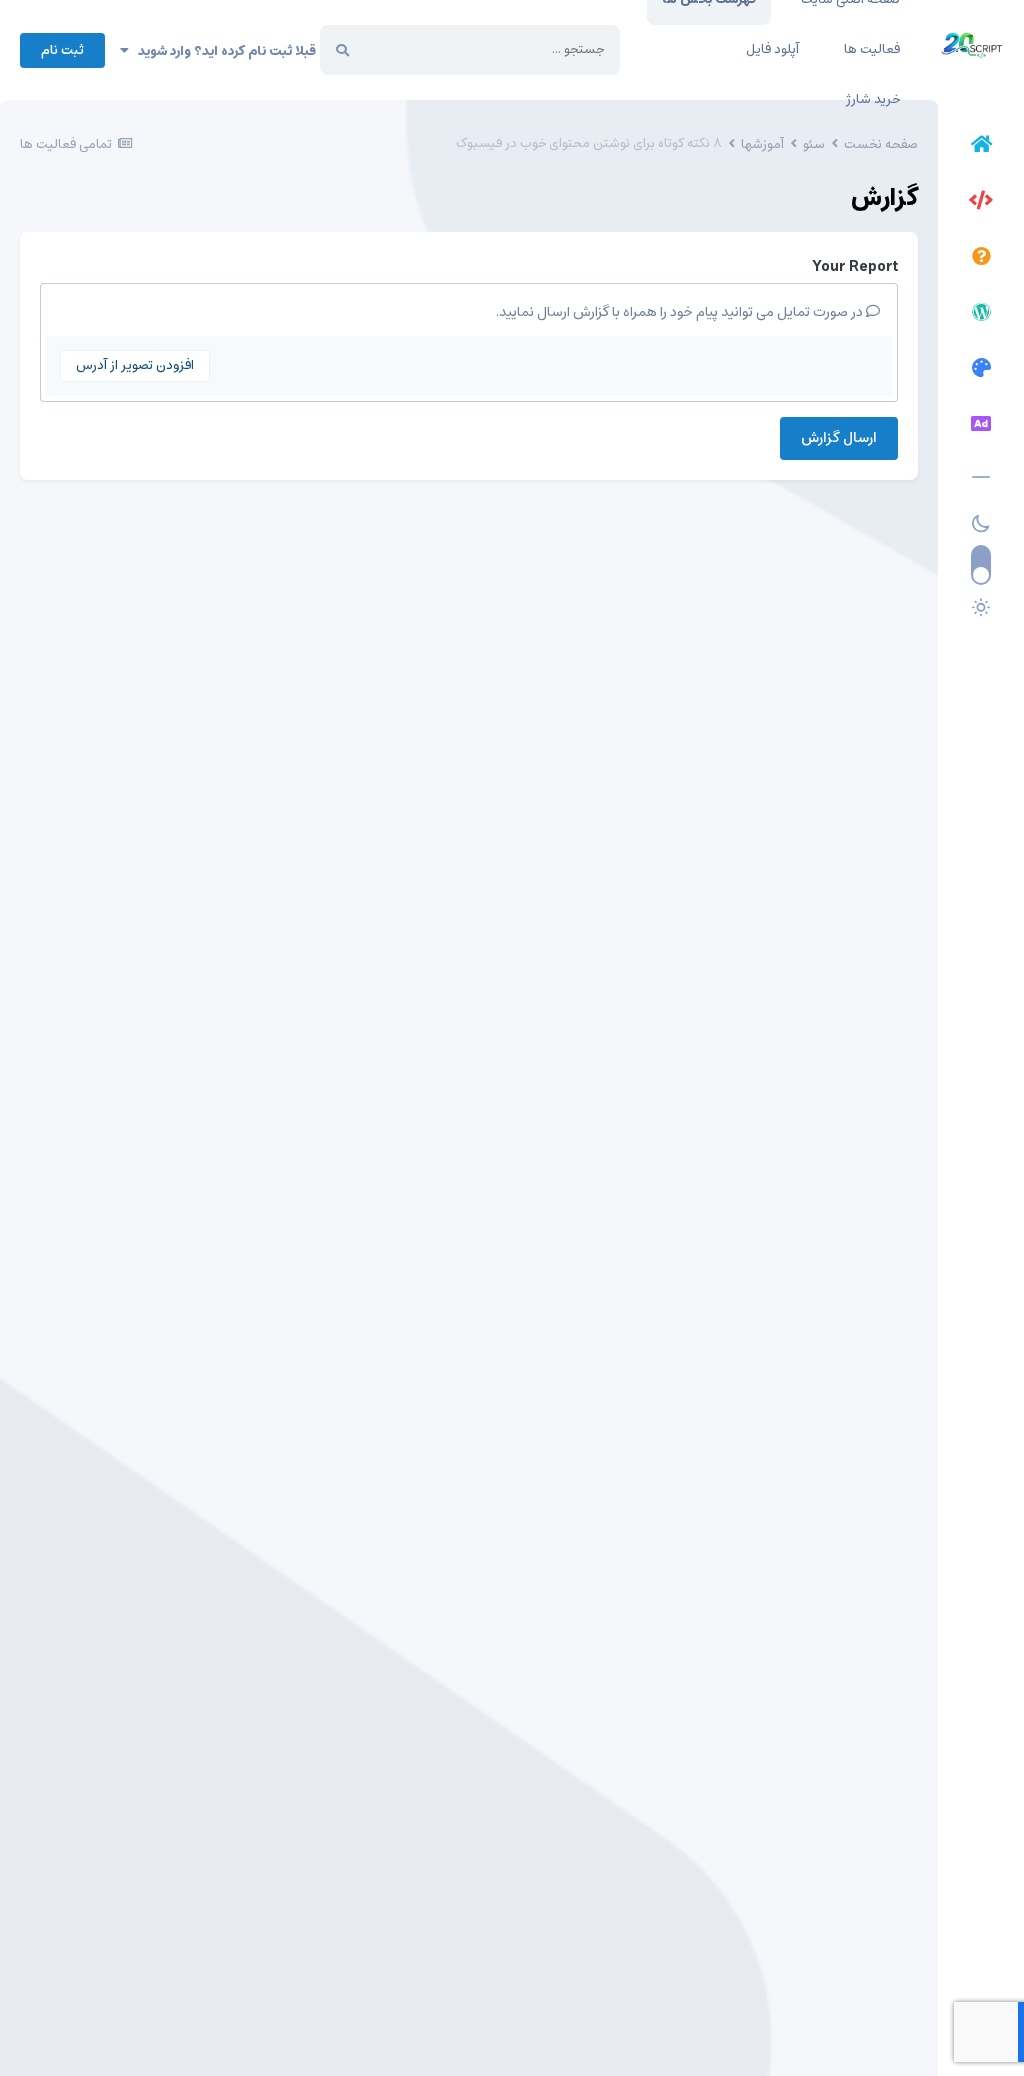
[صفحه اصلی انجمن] (981, 147)
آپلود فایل (772, 49)
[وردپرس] (981, 315)
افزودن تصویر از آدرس (135, 365)
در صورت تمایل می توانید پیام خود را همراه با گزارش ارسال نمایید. (681, 312)
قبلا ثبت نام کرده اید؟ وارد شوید (222, 51)
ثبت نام (62, 50)
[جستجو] (342, 50)
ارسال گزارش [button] (839, 438)
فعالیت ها (872, 49)
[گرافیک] (981, 371)
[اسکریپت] (981, 203)
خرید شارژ (873, 99)
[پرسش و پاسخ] (981, 259)
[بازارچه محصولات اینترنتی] (981, 427)
